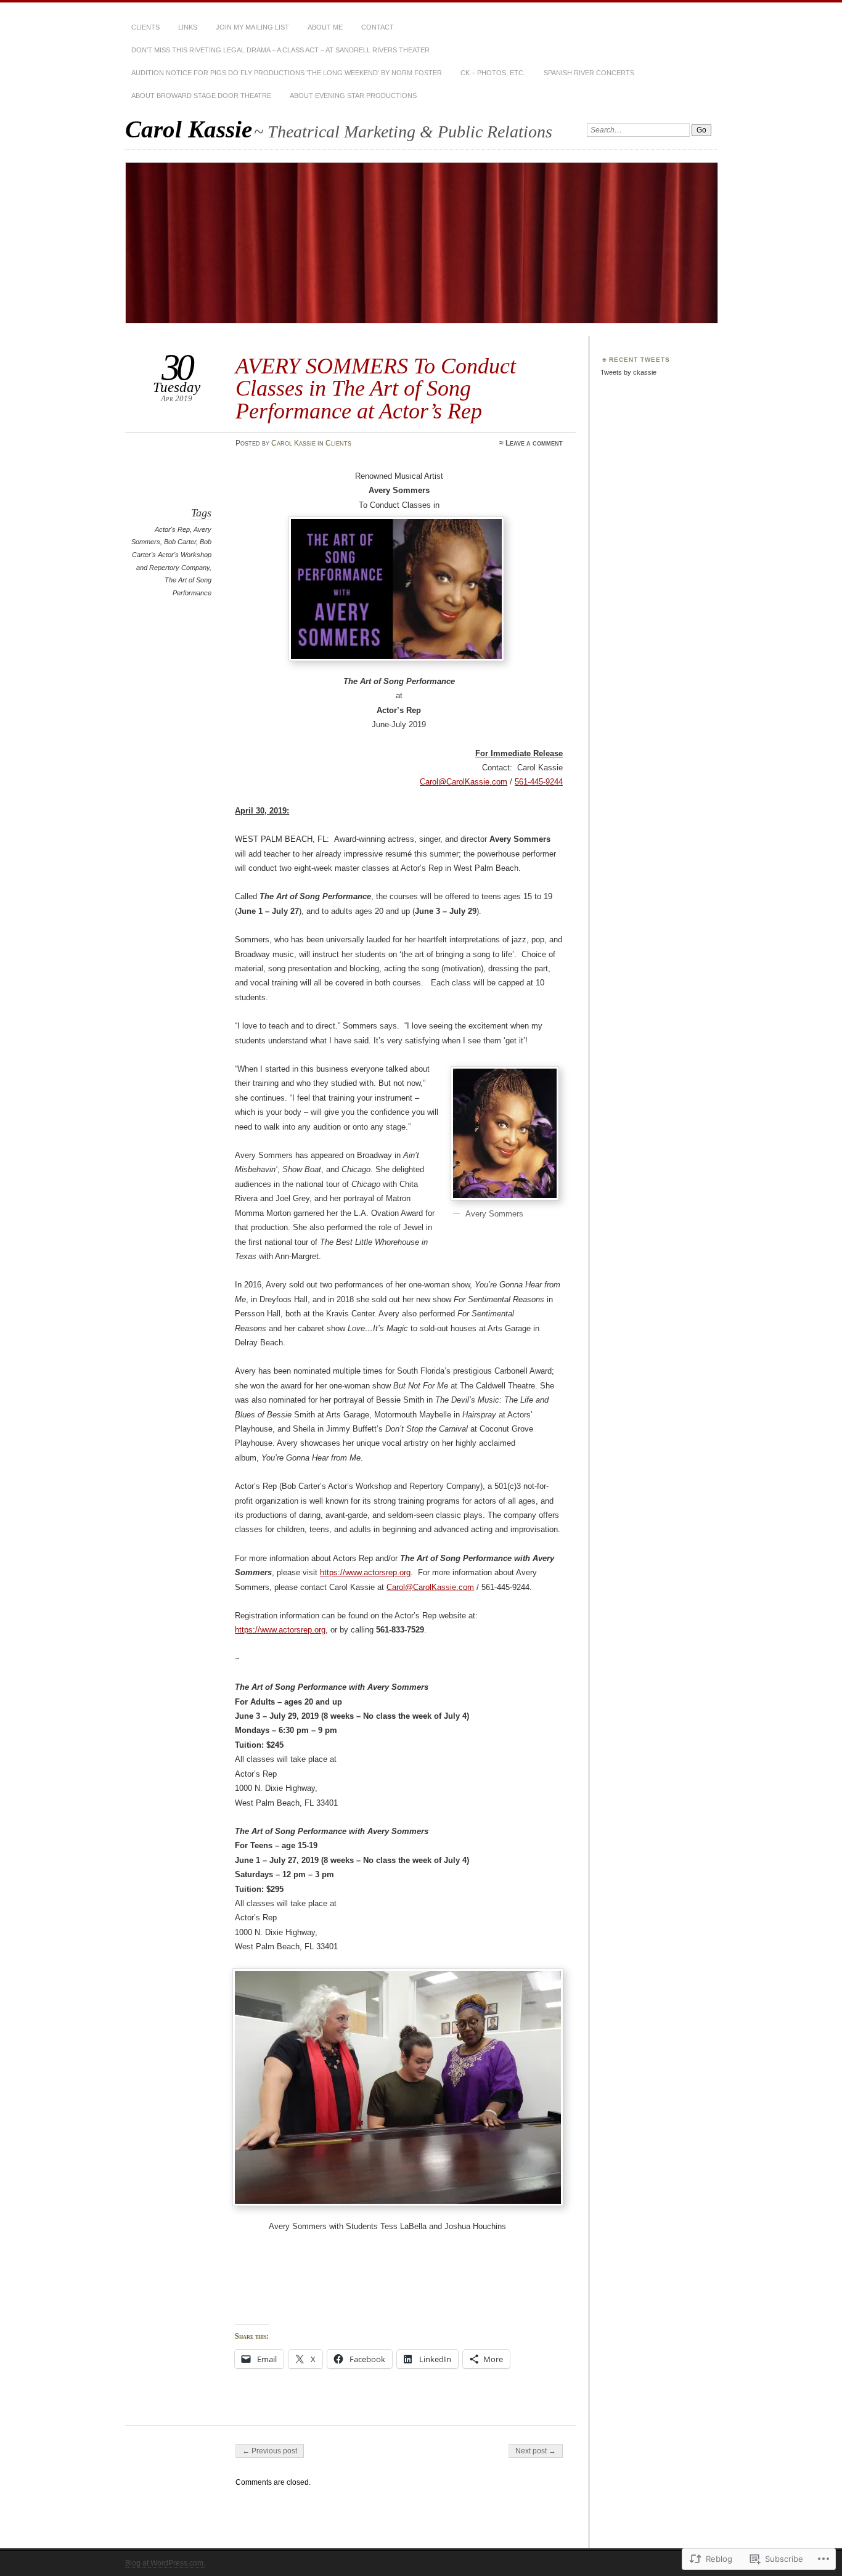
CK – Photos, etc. (493, 73)
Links (188, 27)
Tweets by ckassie (628, 372)
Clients (145, 27)
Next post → (536, 2451)
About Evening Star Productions (353, 96)
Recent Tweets (640, 360)
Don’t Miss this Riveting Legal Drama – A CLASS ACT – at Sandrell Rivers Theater (280, 50)
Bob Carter (180, 542)
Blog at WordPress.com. (165, 2563)
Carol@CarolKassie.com (430, 1587)
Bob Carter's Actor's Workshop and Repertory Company (172, 554)
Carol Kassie (189, 129)
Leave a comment (534, 443)
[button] (505, 1133)
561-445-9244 (539, 782)
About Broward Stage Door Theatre (201, 96)
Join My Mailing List (252, 27)
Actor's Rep (172, 529)
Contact (378, 27)
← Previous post (270, 2451)
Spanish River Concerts (589, 73)
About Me (325, 27)
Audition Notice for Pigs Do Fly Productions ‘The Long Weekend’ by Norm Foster (287, 73)
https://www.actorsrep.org (365, 1572)
